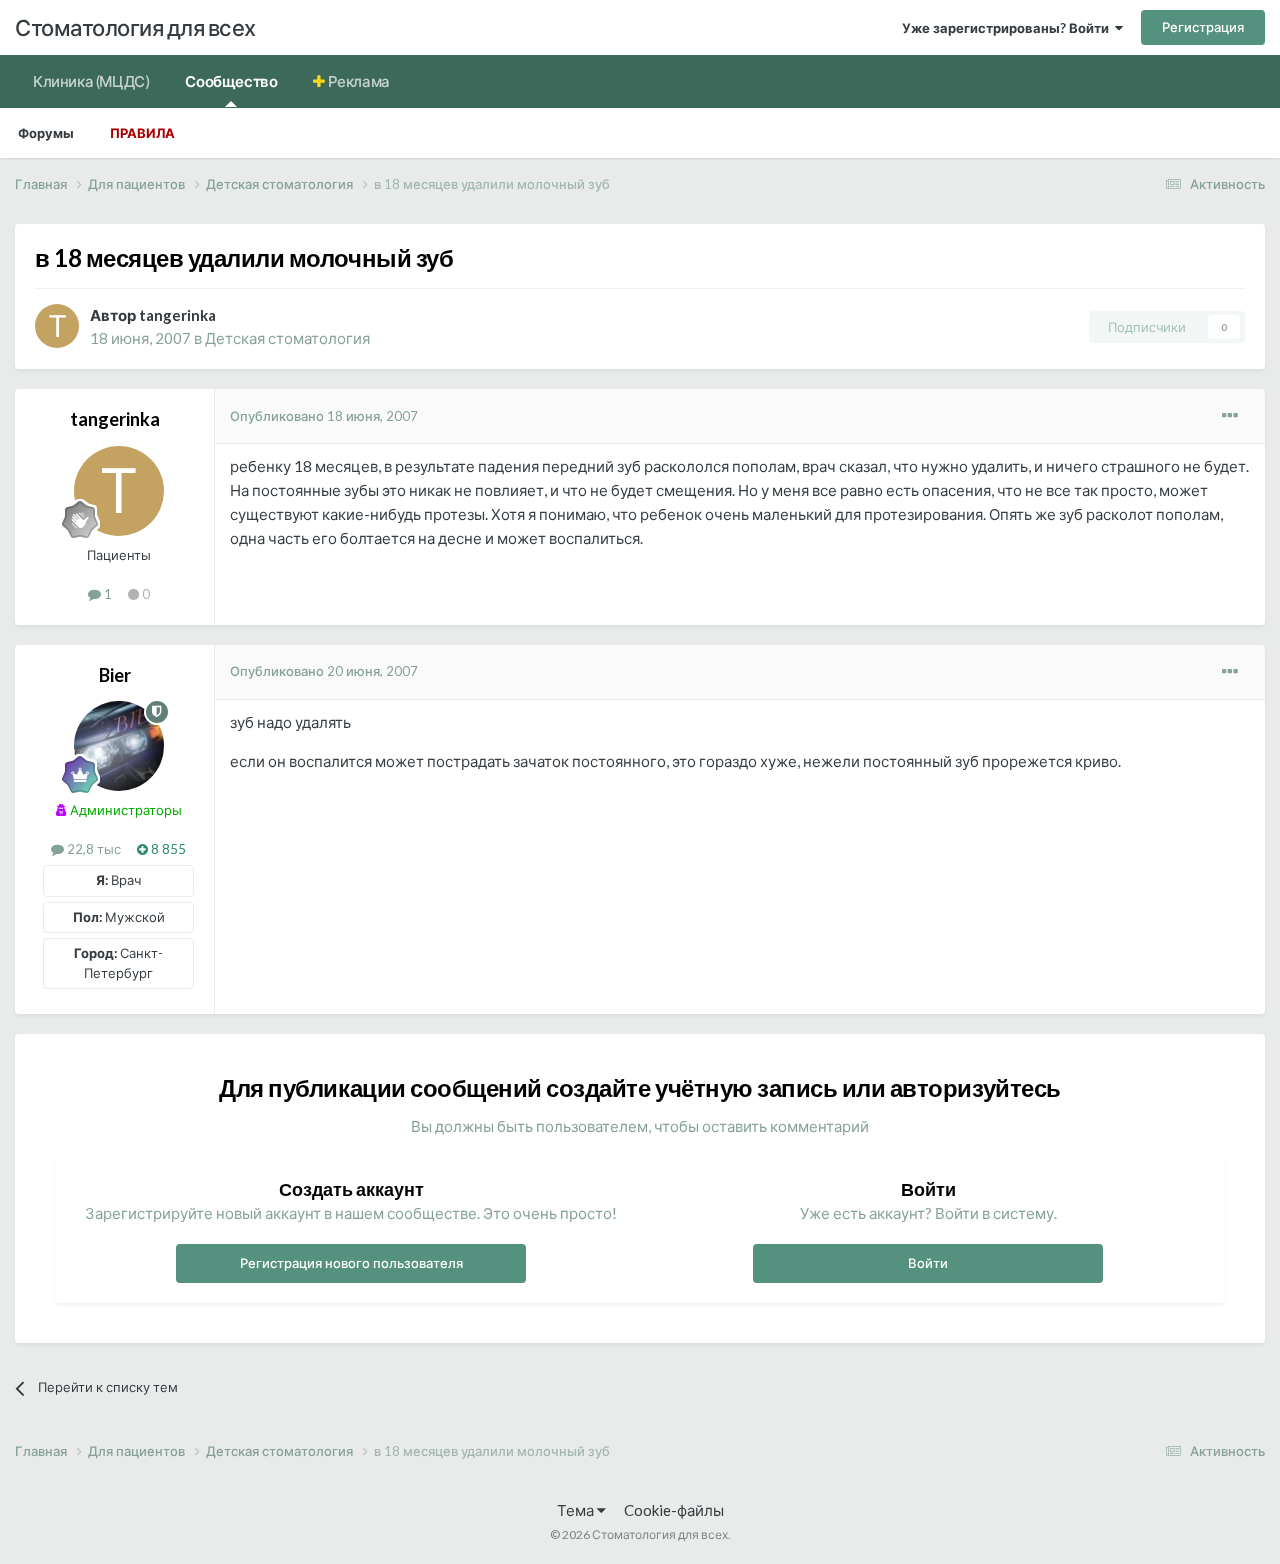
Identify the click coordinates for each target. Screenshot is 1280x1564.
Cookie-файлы (674, 1510)
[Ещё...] (1230, 416)
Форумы (46, 133)
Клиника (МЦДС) (91, 81)
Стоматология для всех (135, 27)
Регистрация (1203, 27)
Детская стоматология (287, 338)
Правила (142, 133)
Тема (577, 1510)
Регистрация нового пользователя (351, 1263)
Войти (928, 1263)
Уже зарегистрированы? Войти (1008, 28)
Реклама (357, 81)
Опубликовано (324, 416)
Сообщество (231, 81)
